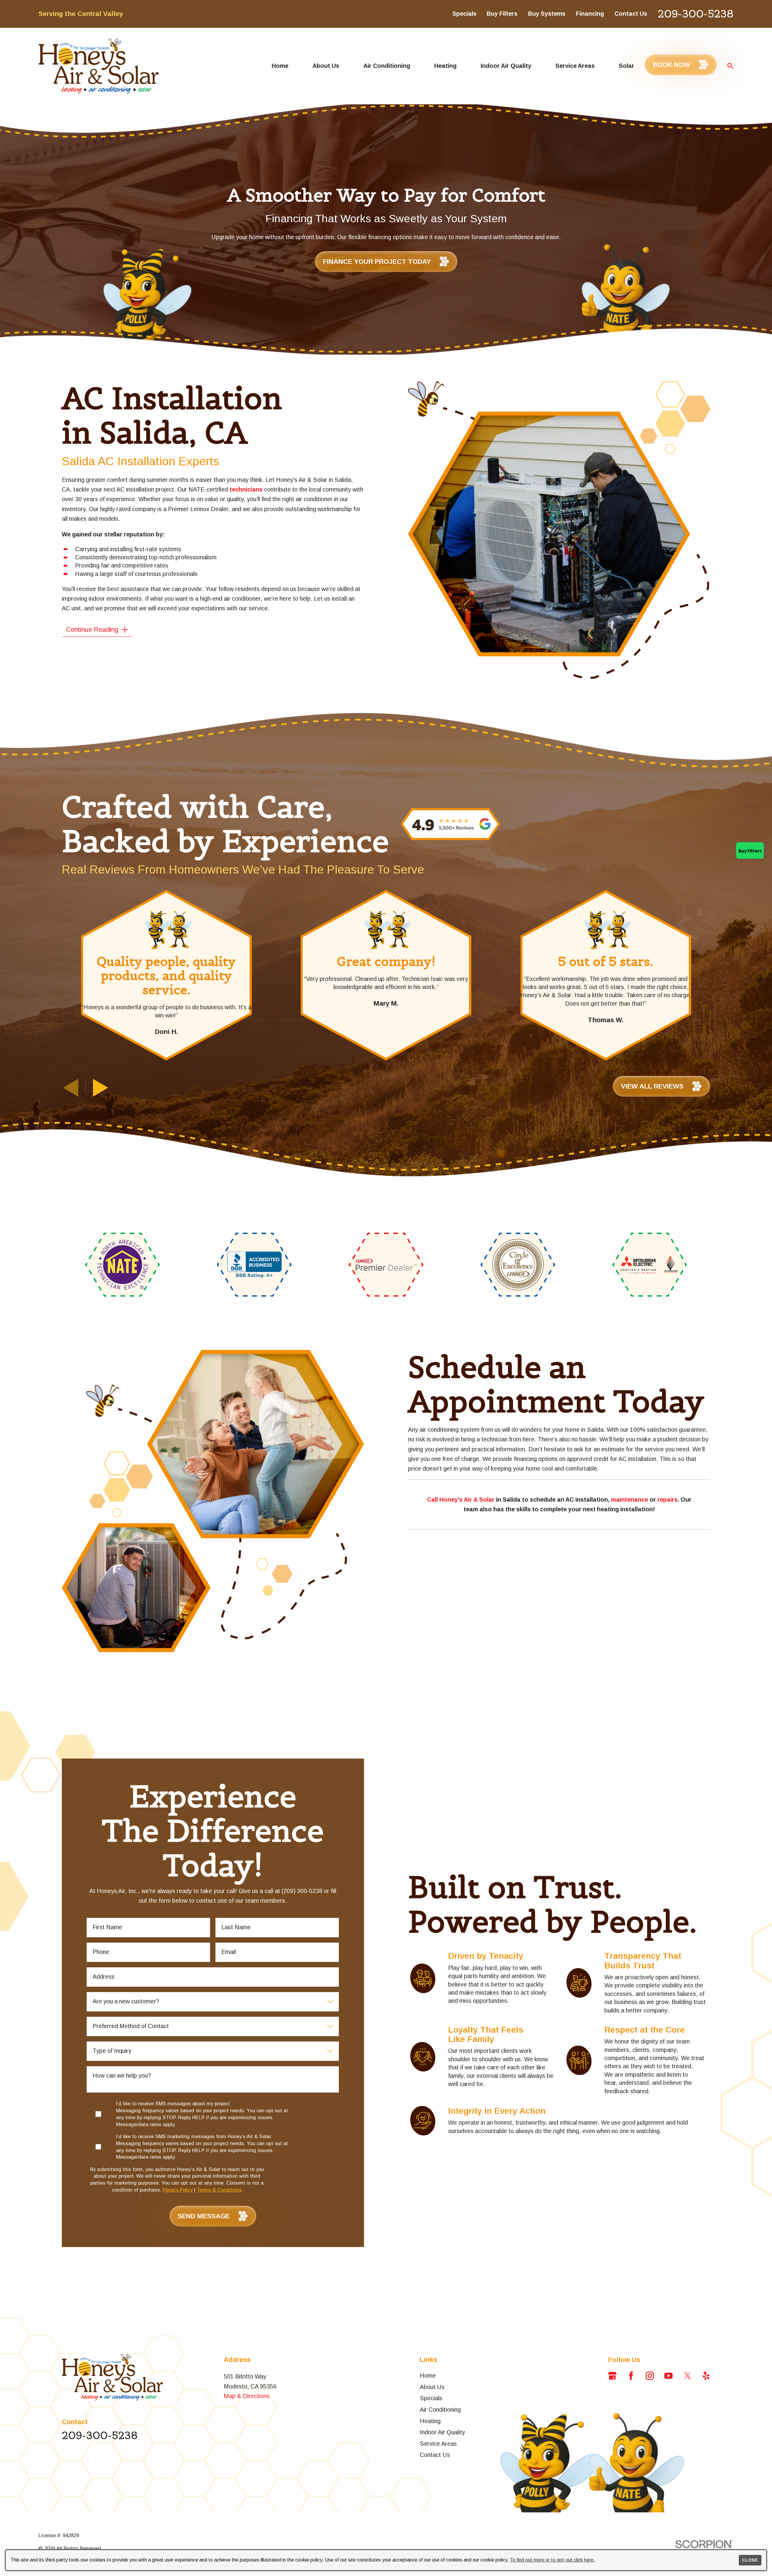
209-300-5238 (696, 14)
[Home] (99, 66)
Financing (590, 14)
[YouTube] (668, 2376)
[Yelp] (706, 2376)
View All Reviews (652, 1086)
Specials (464, 14)
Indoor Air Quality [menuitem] (506, 66)
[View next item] (101, 1088)
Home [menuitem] (280, 66)
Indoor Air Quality (442, 2432)
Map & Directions (247, 2396)
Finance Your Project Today (377, 262)
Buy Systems (547, 14)
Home (428, 2375)
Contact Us (631, 14)
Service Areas (438, 2444)
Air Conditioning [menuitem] (387, 66)
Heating (430, 2421)
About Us (432, 2387)
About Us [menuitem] (326, 66)
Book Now (672, 65)
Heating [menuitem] (445, 66)
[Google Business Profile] (612, 2376)
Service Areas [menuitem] (575, 66)
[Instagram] (650, 2376)
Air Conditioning (440, 2410)
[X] (687, 2376)
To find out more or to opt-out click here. (552, 2560)
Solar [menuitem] (626, 66)
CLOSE (750, 2560)
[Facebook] (631, 2376)
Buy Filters (502, 14)
